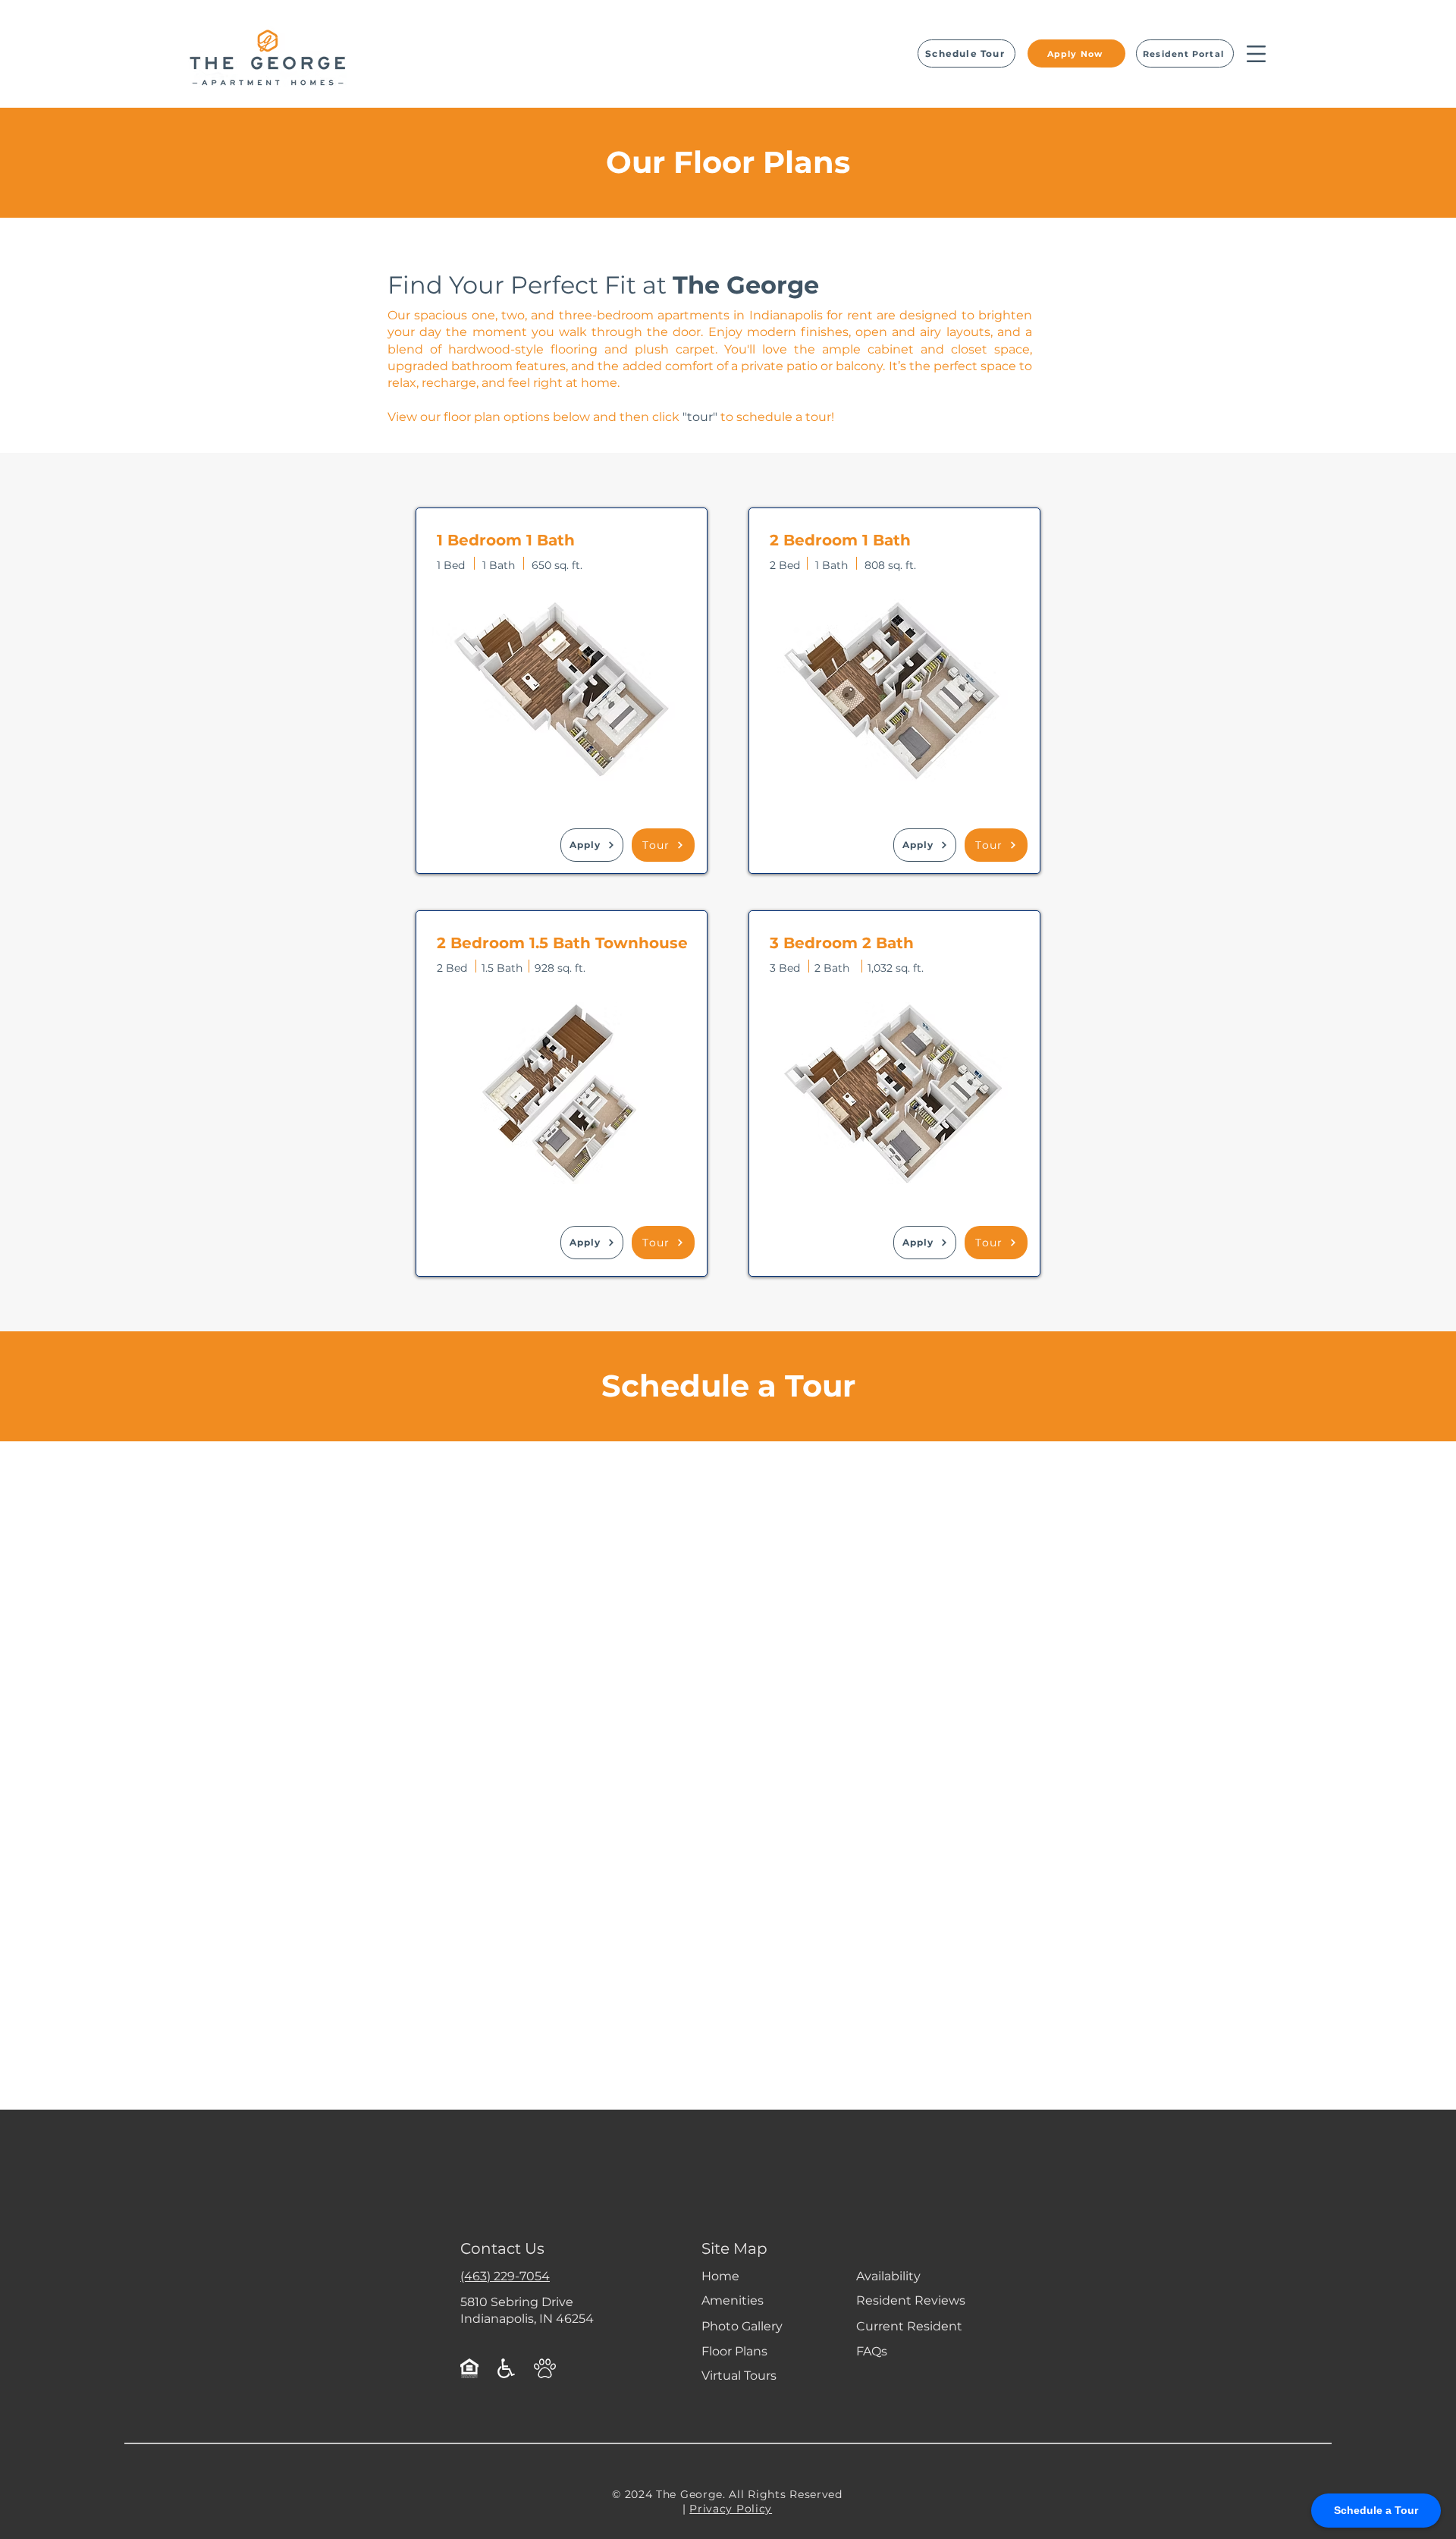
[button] (1256, 54)
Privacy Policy (731, 2509)
